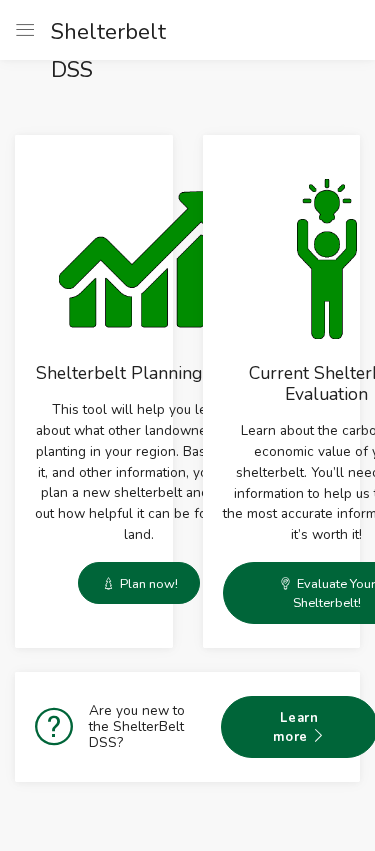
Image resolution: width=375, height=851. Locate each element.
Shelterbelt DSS (61, 32)
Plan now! (147, 584)
